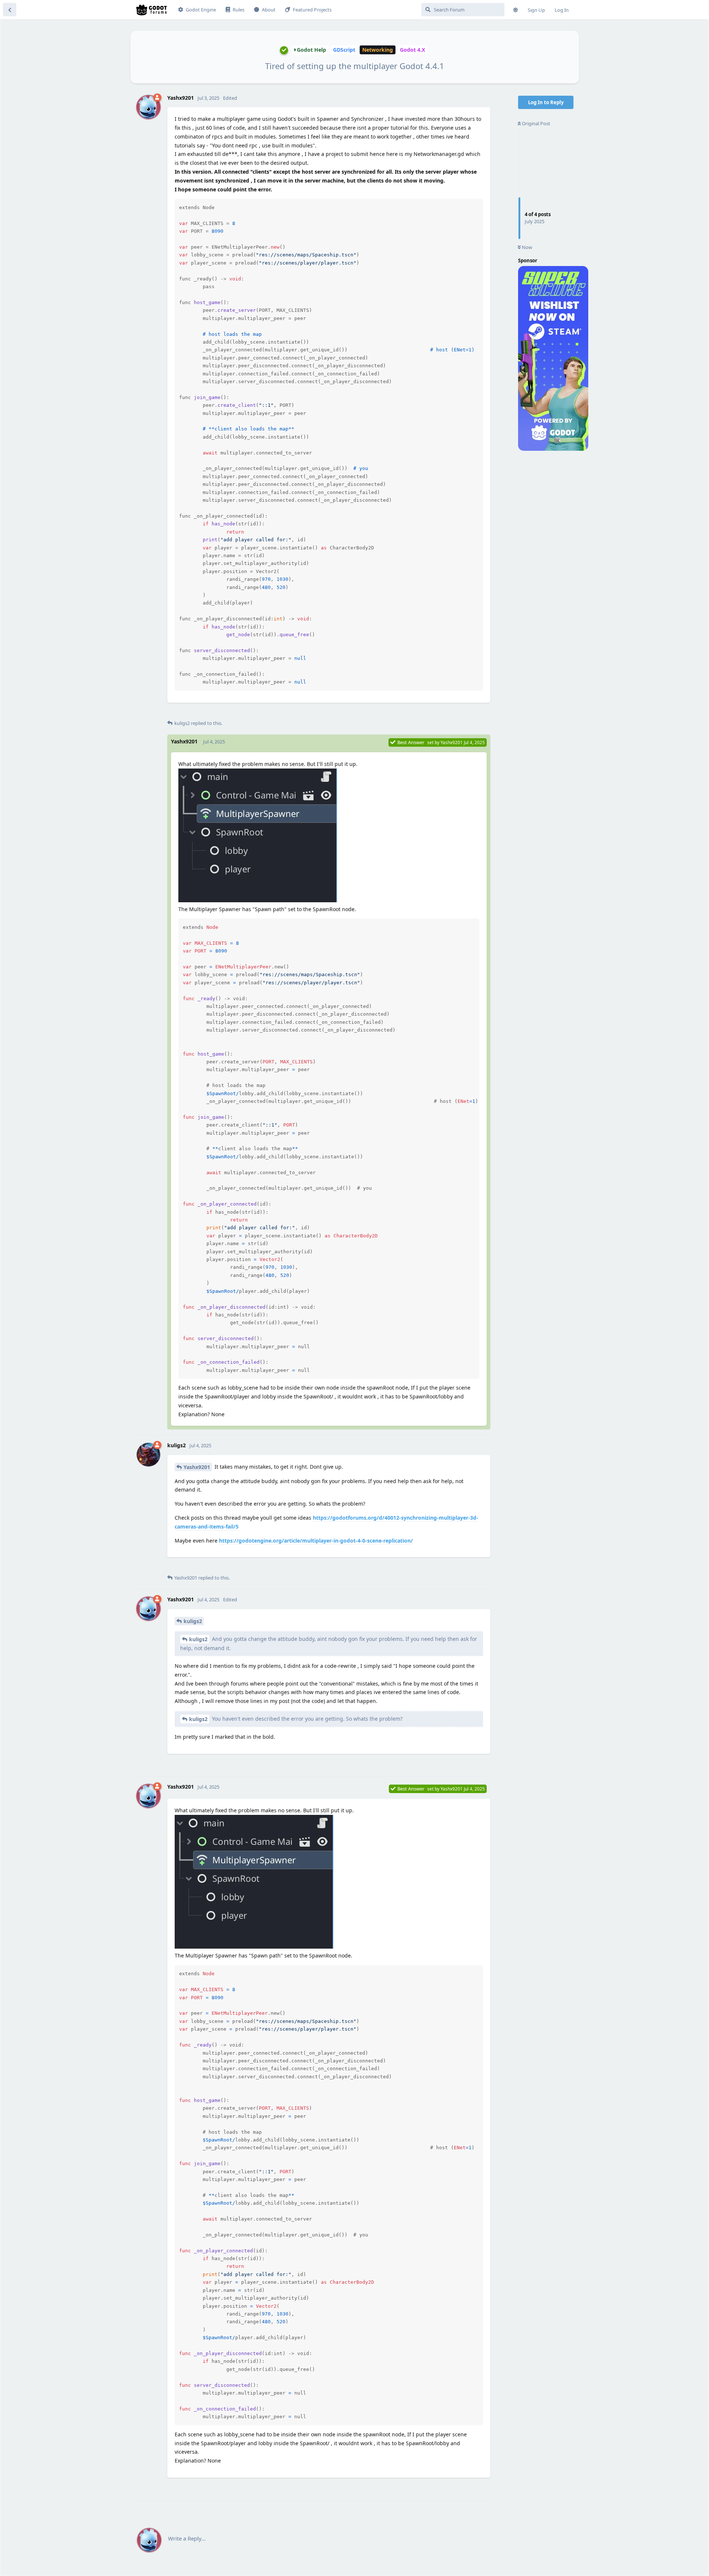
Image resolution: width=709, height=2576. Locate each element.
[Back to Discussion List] (10, 10)
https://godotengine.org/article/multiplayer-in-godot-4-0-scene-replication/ (316, 1541)
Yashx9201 (197, 1467)
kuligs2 (193, 1621)
